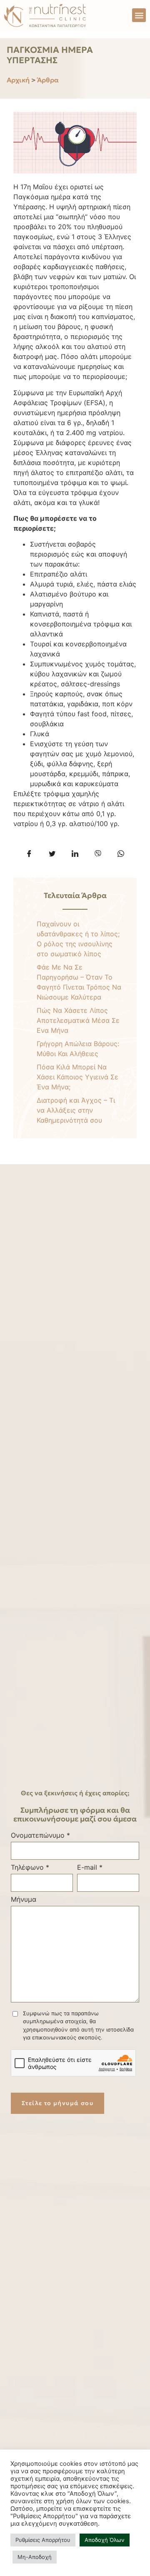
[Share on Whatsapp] (121, 854)
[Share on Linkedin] (75, 854)
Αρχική (18, 80)
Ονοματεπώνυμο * (40, 1835)
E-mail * (90, 1867)
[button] (139, 15)
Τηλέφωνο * (30, 1867)
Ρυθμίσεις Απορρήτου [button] (43, 2540)
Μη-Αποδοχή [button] (35, 2557)
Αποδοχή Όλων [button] (105, 2540)
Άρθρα (48, 80)
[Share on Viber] (98, 854)
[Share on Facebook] (29, 854)
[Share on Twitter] (52, 854)
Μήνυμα (24, 1899)
